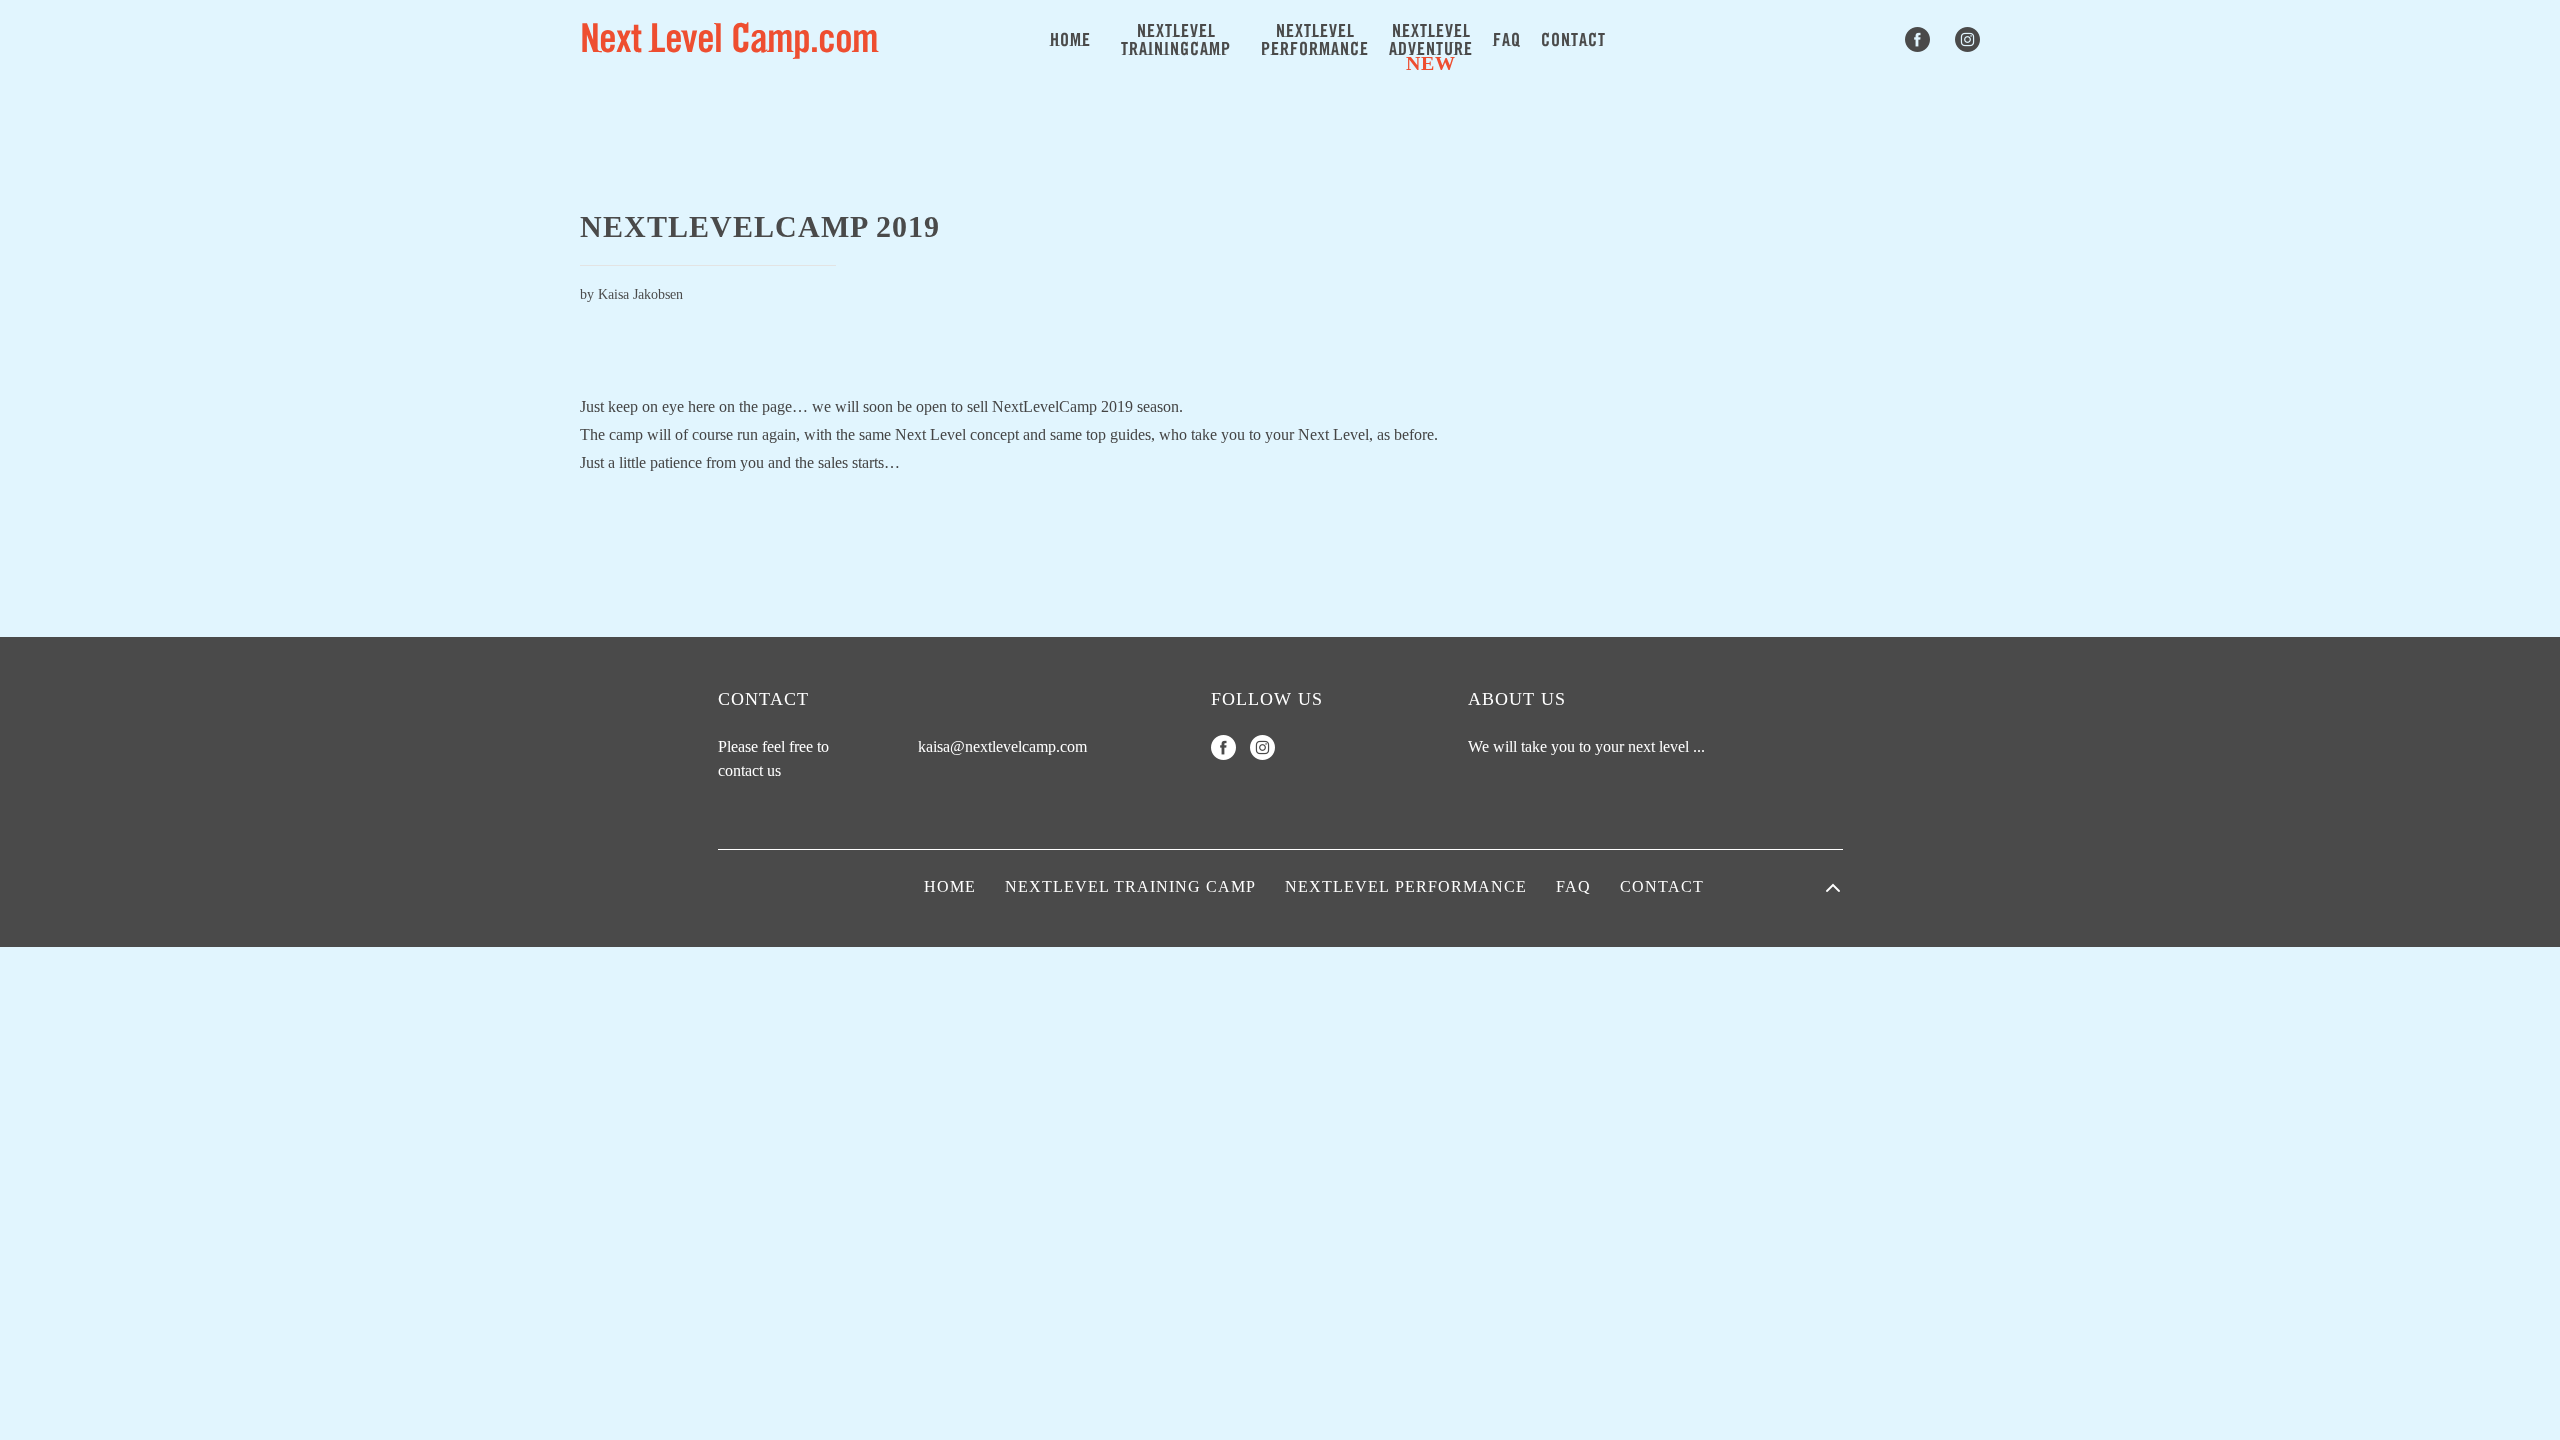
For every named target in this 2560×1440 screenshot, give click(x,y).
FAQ (1507, 41)
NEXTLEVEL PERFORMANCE (1406, 886)
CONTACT (1573, 41)
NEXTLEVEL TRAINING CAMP (1130, 886)
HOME (1070, 41)
